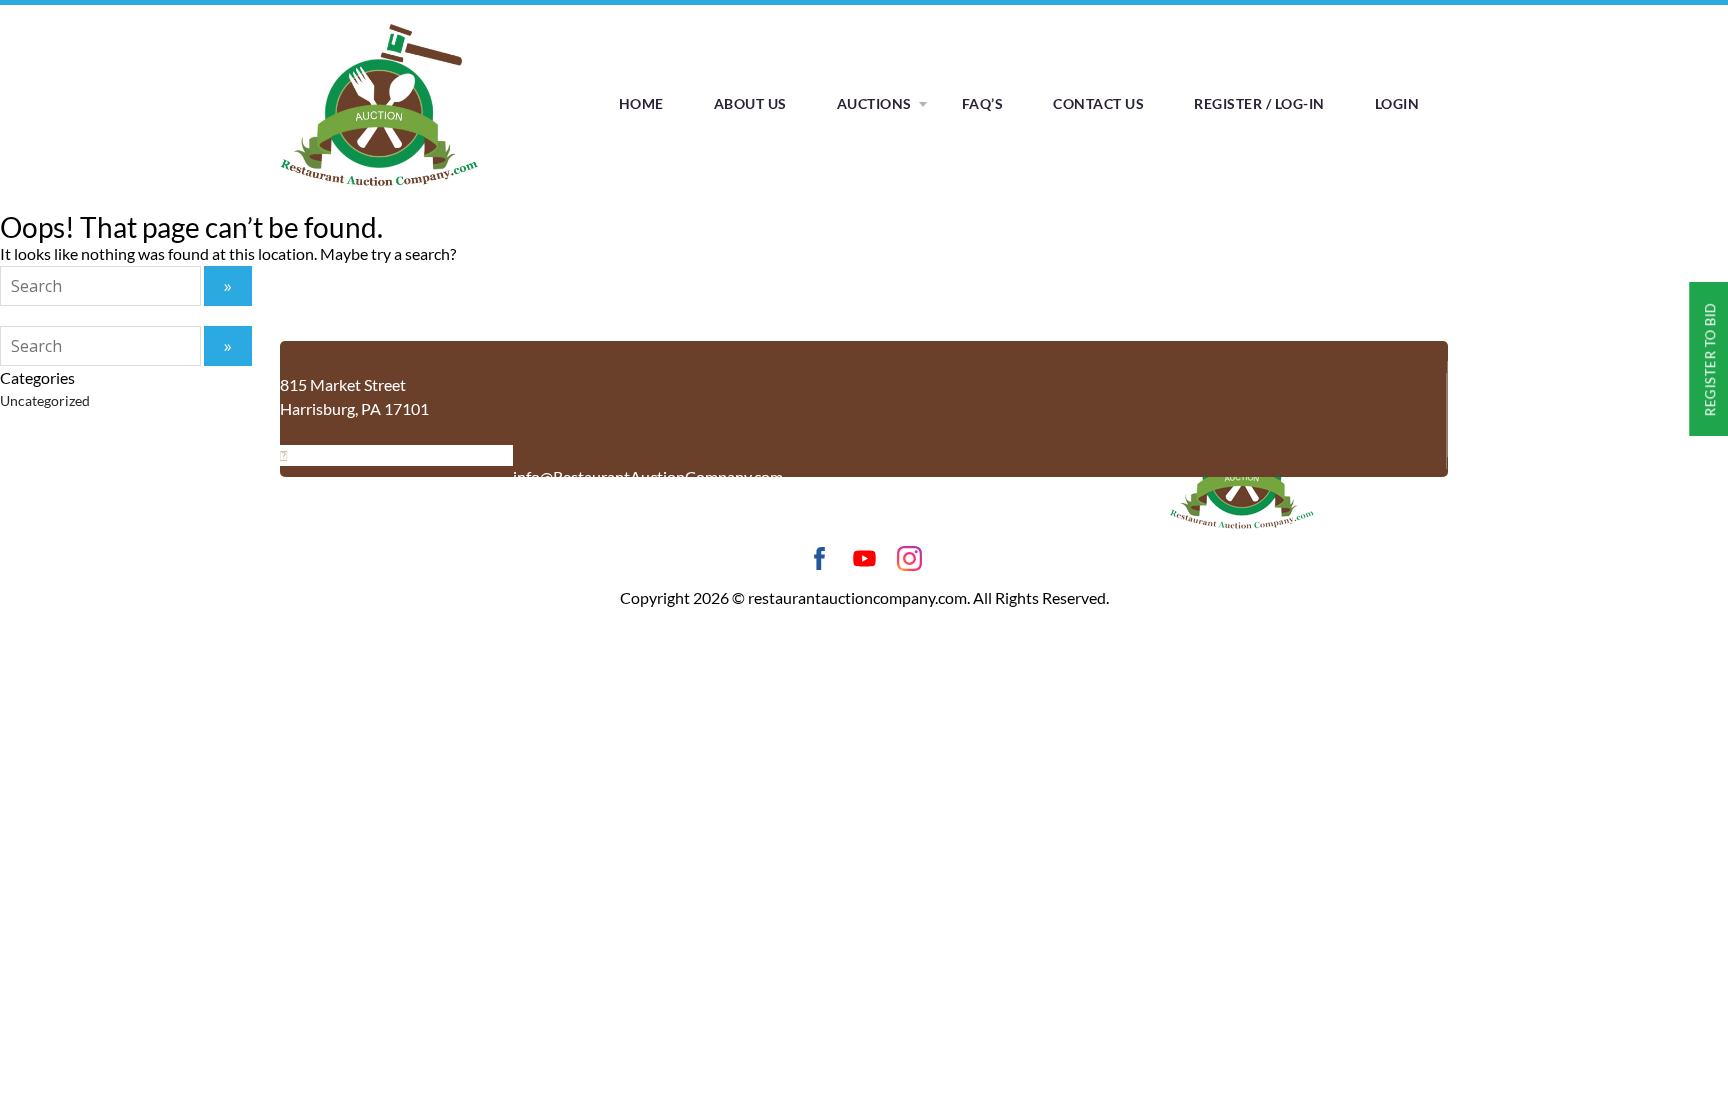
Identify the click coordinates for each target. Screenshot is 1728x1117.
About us (750, 103)
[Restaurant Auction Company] (379, 186)
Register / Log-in (1259, 103)
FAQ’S (983, 103)
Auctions (874, 103)
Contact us (1098, 103)
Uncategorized (45, 400)
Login (1397, 103)
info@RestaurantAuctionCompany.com (648, 476)
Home (641, 103)
